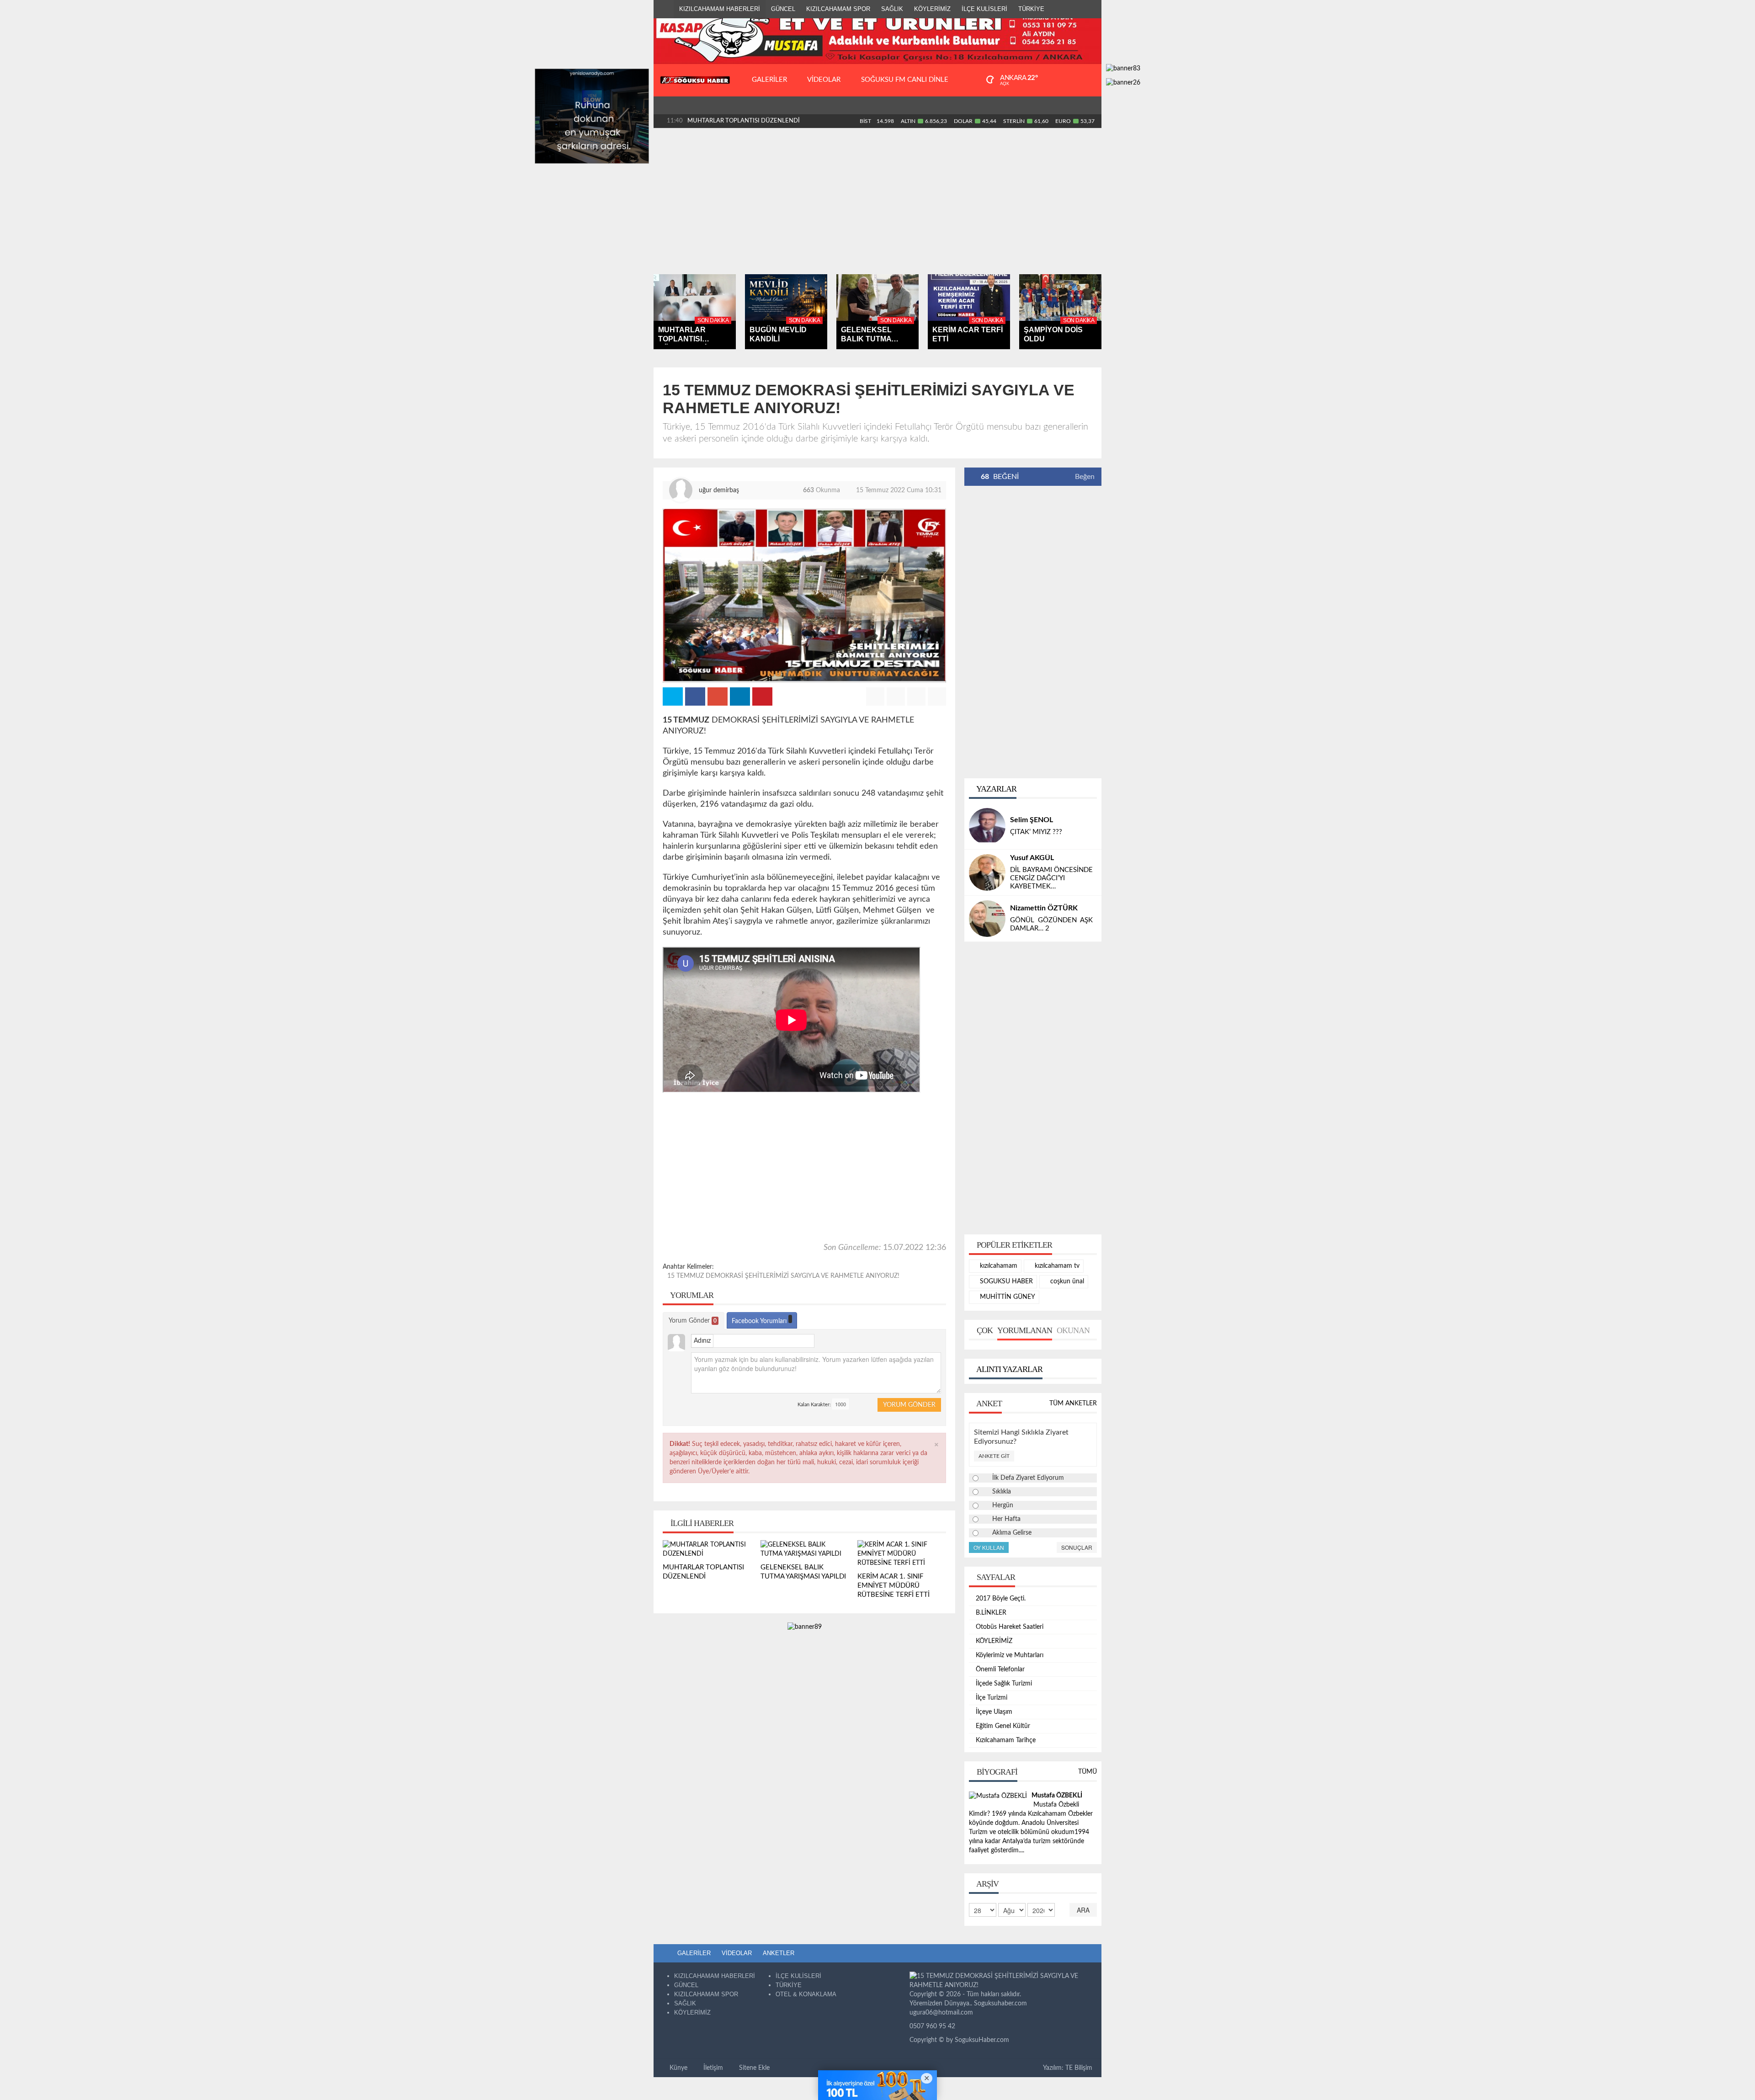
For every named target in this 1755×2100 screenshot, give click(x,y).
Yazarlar (996, 789)
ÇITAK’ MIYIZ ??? (1036, 832)
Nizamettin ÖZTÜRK (1044, 908)
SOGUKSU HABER (1005, 1281)
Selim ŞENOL (1032, 820)
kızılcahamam (998, 1266)
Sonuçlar (1077, 1547)
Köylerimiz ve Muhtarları (1010, 1655)
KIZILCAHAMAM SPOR (838, 9)
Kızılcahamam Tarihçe (1006, 1740)
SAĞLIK (892, 9)
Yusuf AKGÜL (1032, 858)
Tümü (1088, 1772)
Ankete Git (994, 1456)
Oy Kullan (989, 1547)
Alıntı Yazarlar (1009, 1369)
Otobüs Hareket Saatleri (1010, 1627)
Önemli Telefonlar (1000, 1669)
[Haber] (664, 9)
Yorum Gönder (693, 1321)
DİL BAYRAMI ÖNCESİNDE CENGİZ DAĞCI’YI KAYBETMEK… (1051, 878)
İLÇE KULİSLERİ (984, 9)
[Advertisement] (877, 201)
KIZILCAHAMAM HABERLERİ (720, 9)
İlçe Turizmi (992, 1698)
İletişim (712, 2068)
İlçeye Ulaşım (994, 1712)
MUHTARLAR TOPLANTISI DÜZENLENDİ (744, 121)
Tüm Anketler (1073, 1404)
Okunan (1073, 1330)
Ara (1083, 1910)
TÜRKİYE (1031, 9)
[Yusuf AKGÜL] (987, 872)
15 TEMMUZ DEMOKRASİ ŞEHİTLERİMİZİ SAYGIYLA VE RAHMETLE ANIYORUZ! (783, 1276)
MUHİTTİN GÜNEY (1007, 1297)
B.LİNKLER (991, 1613)
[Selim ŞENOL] (987, 826)
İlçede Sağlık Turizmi (1004, 1684)
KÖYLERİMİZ (932, 9)
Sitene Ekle (753, 2068)
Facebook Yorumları (760, 1321)
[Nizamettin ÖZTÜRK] (987, 919)
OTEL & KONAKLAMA (806, 1994)
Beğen (1085, 477)
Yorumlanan (1025, 1330)
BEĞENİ (1000, 477)
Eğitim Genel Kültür (1003, 1726)
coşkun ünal (1066, 1281)
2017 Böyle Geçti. (1001, 1599)
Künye (678, 2068)
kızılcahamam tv (1056, 1266)
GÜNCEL (783, 9)
